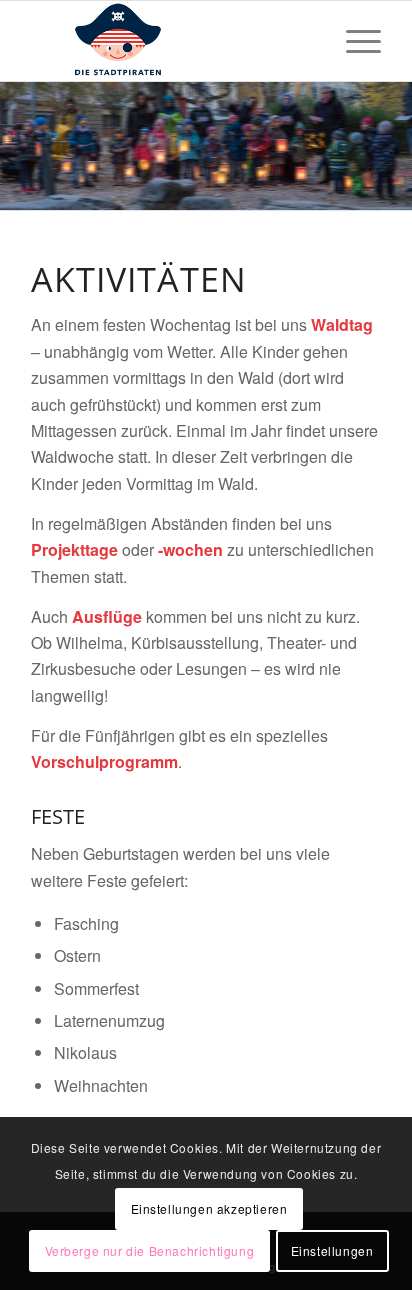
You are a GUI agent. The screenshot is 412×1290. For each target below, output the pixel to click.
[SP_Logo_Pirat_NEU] (171, 41)
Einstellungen (332, 1250)
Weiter (394, 146)
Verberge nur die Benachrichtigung (150, 1250)
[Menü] (353, 41)
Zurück (17, 146)
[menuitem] (353, 41)
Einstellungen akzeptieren (209, 1208)
